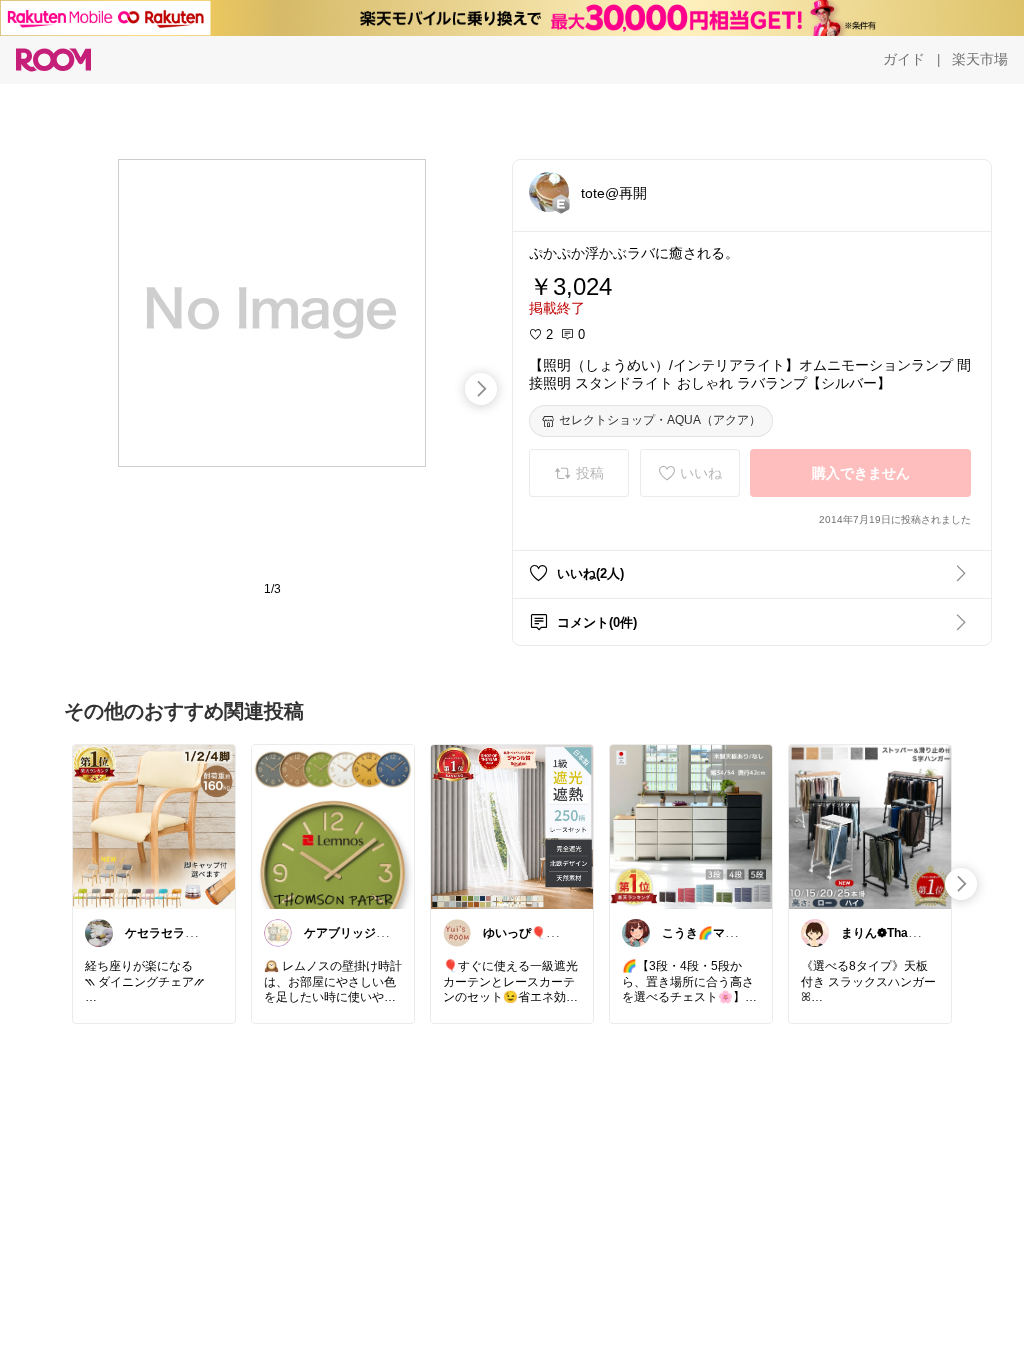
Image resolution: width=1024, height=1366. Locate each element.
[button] (549, 192)
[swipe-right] (481, 389)
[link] (154, 826)
